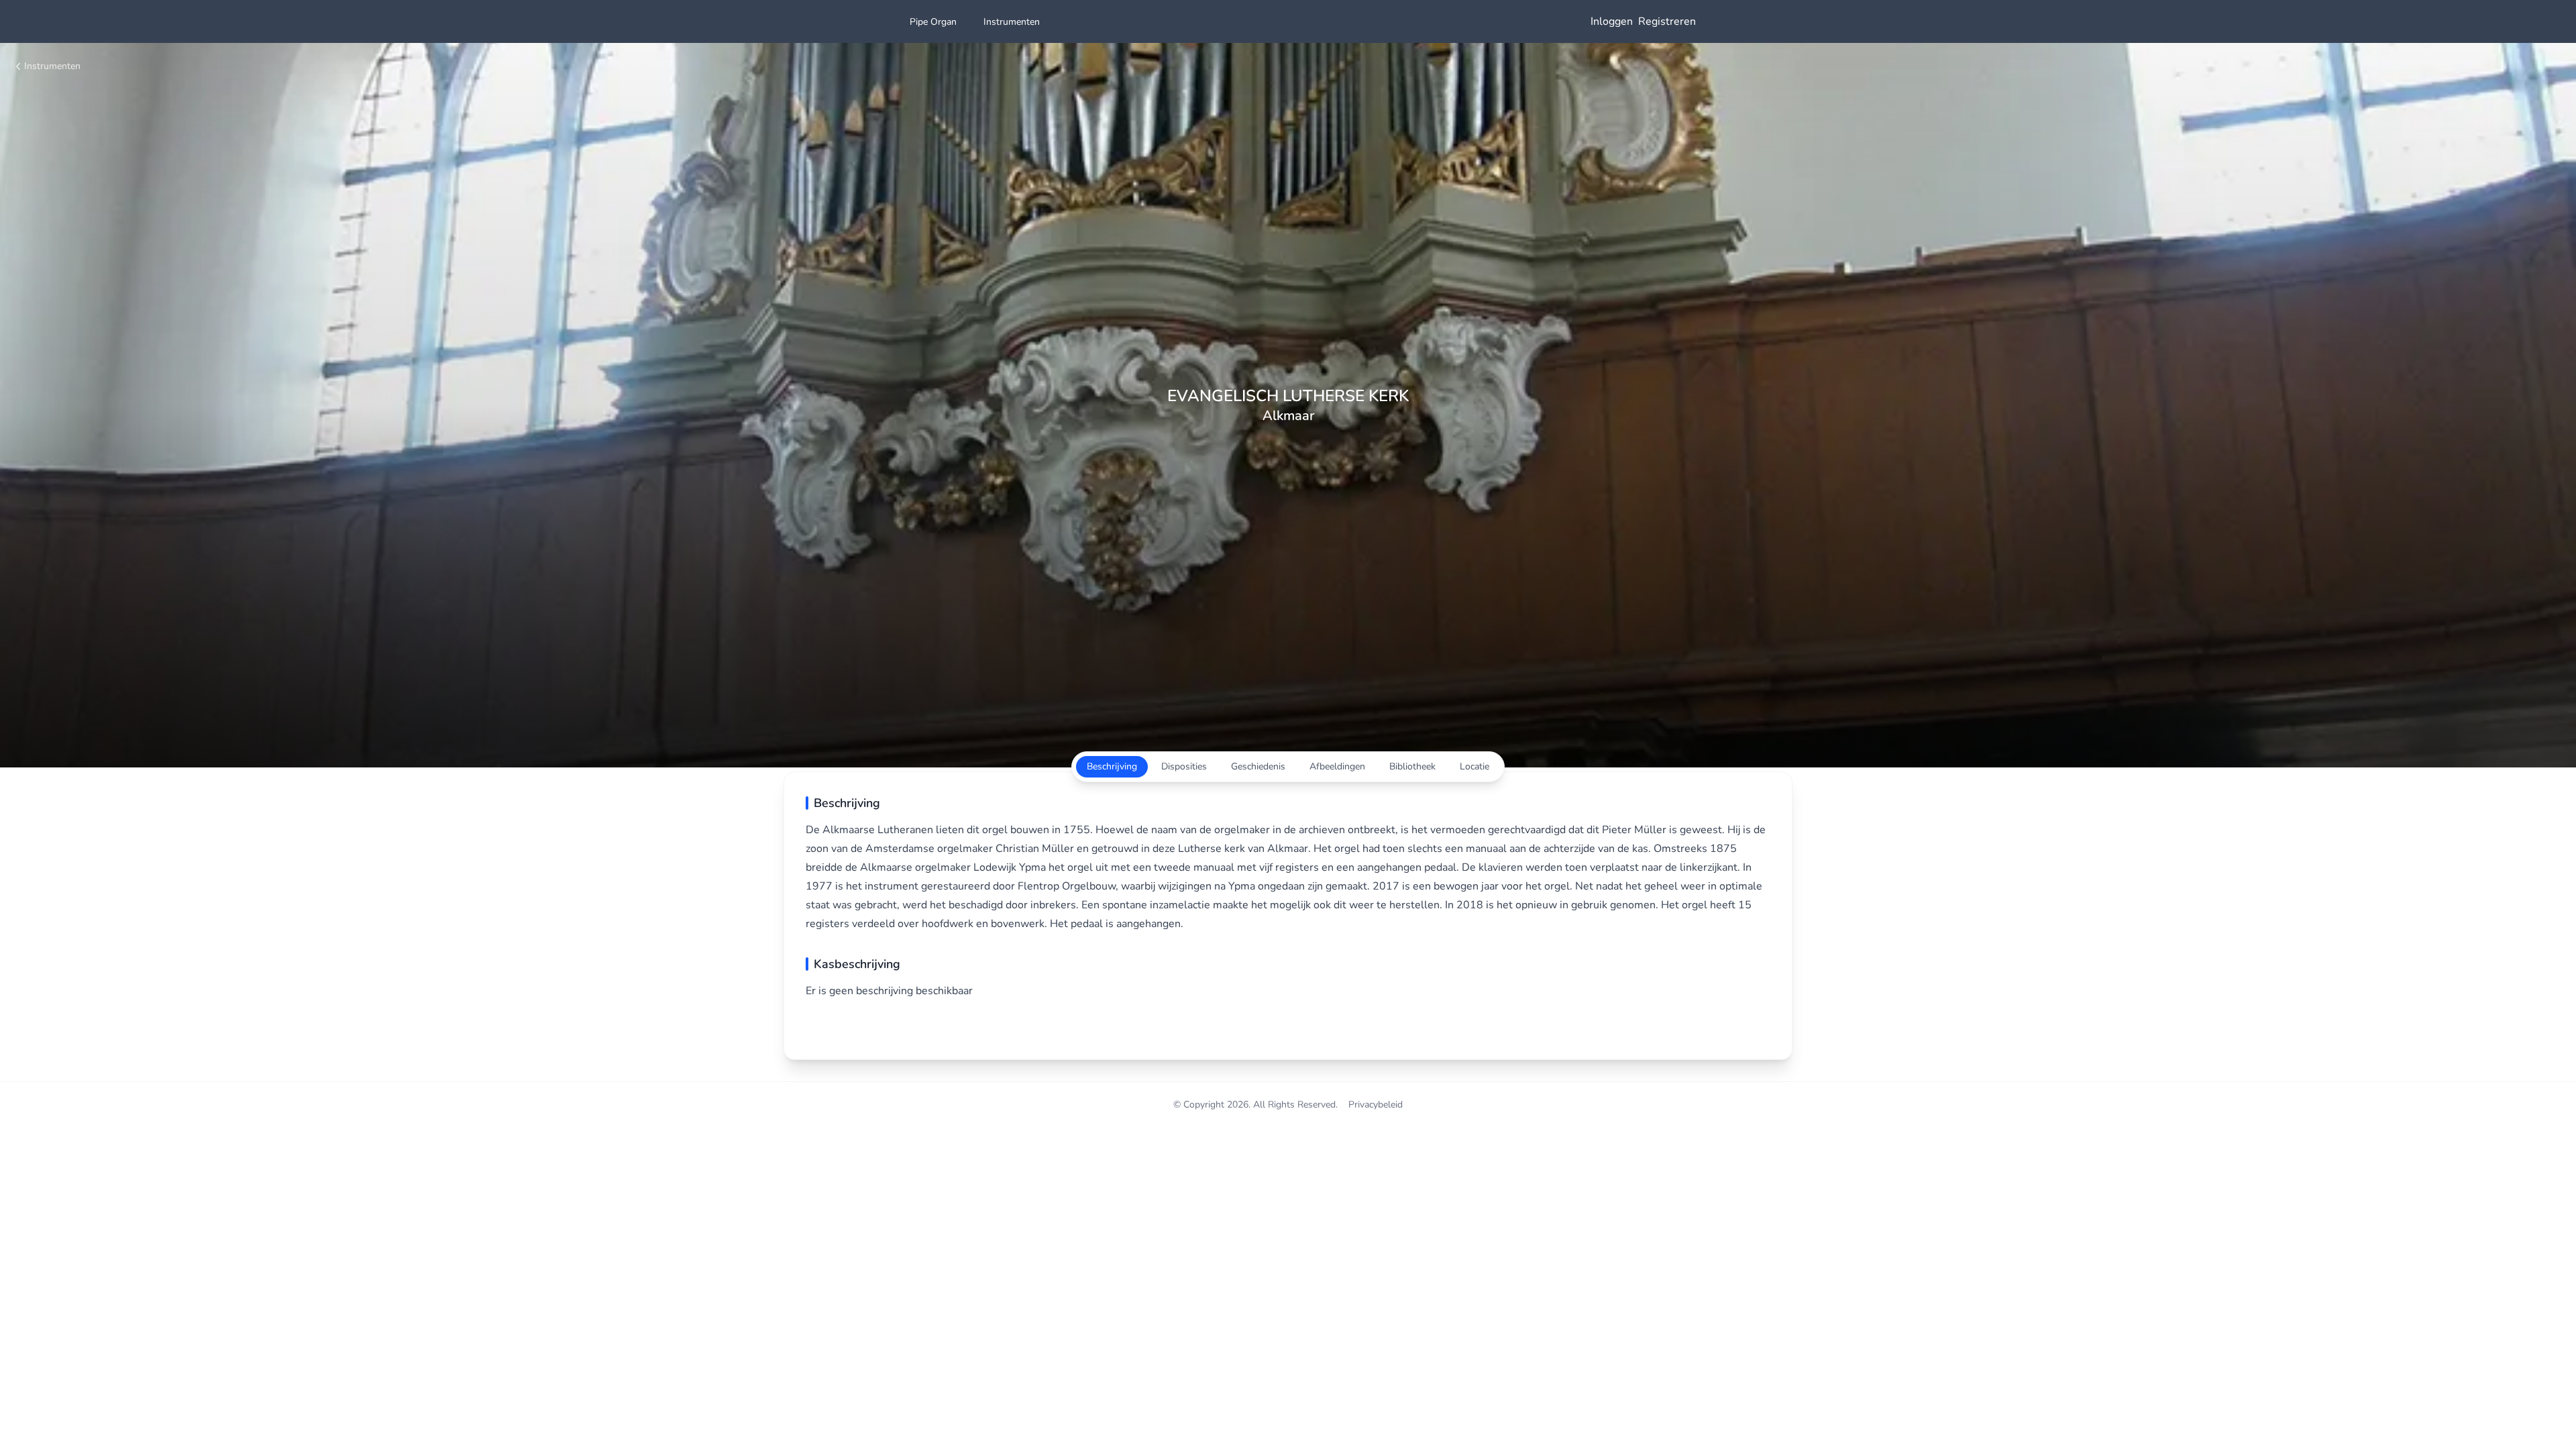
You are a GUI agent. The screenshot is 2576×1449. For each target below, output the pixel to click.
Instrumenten (52, 66)
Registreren (1667, 21)
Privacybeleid (1376, 1105)
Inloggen (1612, 21)
